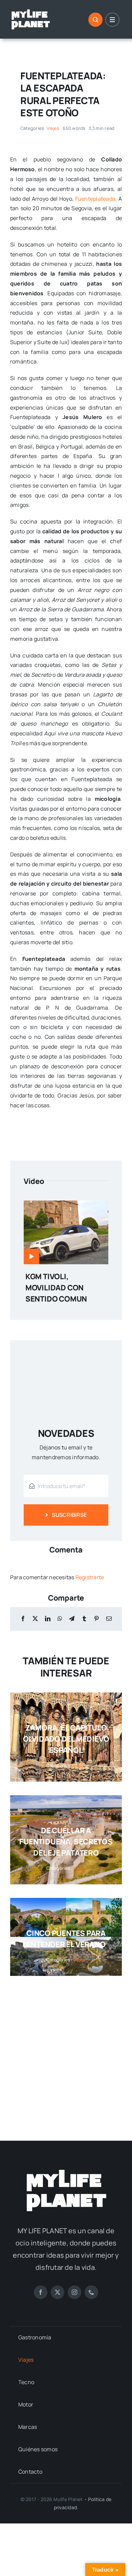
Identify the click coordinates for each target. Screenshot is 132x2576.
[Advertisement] (66, 2052)
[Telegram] (72, 1619)
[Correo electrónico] (109, 1619)
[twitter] (58, 2292)
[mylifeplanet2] (30, 11)
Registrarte (90, 1577)
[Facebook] (23, 1619)
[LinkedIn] (48, 1619)
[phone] (91, 2292)
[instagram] (74, 2292)
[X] (35, 1619)
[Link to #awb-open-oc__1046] (95, 20)
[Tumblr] (84, 1619)
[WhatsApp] (60, 1619)
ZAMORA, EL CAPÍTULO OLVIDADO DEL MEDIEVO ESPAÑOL (66, 1739)
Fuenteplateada (95, 199)
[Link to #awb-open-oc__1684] (112, 20)
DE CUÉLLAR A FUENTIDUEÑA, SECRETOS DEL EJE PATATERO (66, 1842)
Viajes (53, 128)
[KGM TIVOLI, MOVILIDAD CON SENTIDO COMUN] (66, 1205)
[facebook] (41, 2292)
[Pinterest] (96, 1619)
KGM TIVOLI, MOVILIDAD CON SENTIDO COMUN (56, 1288)
